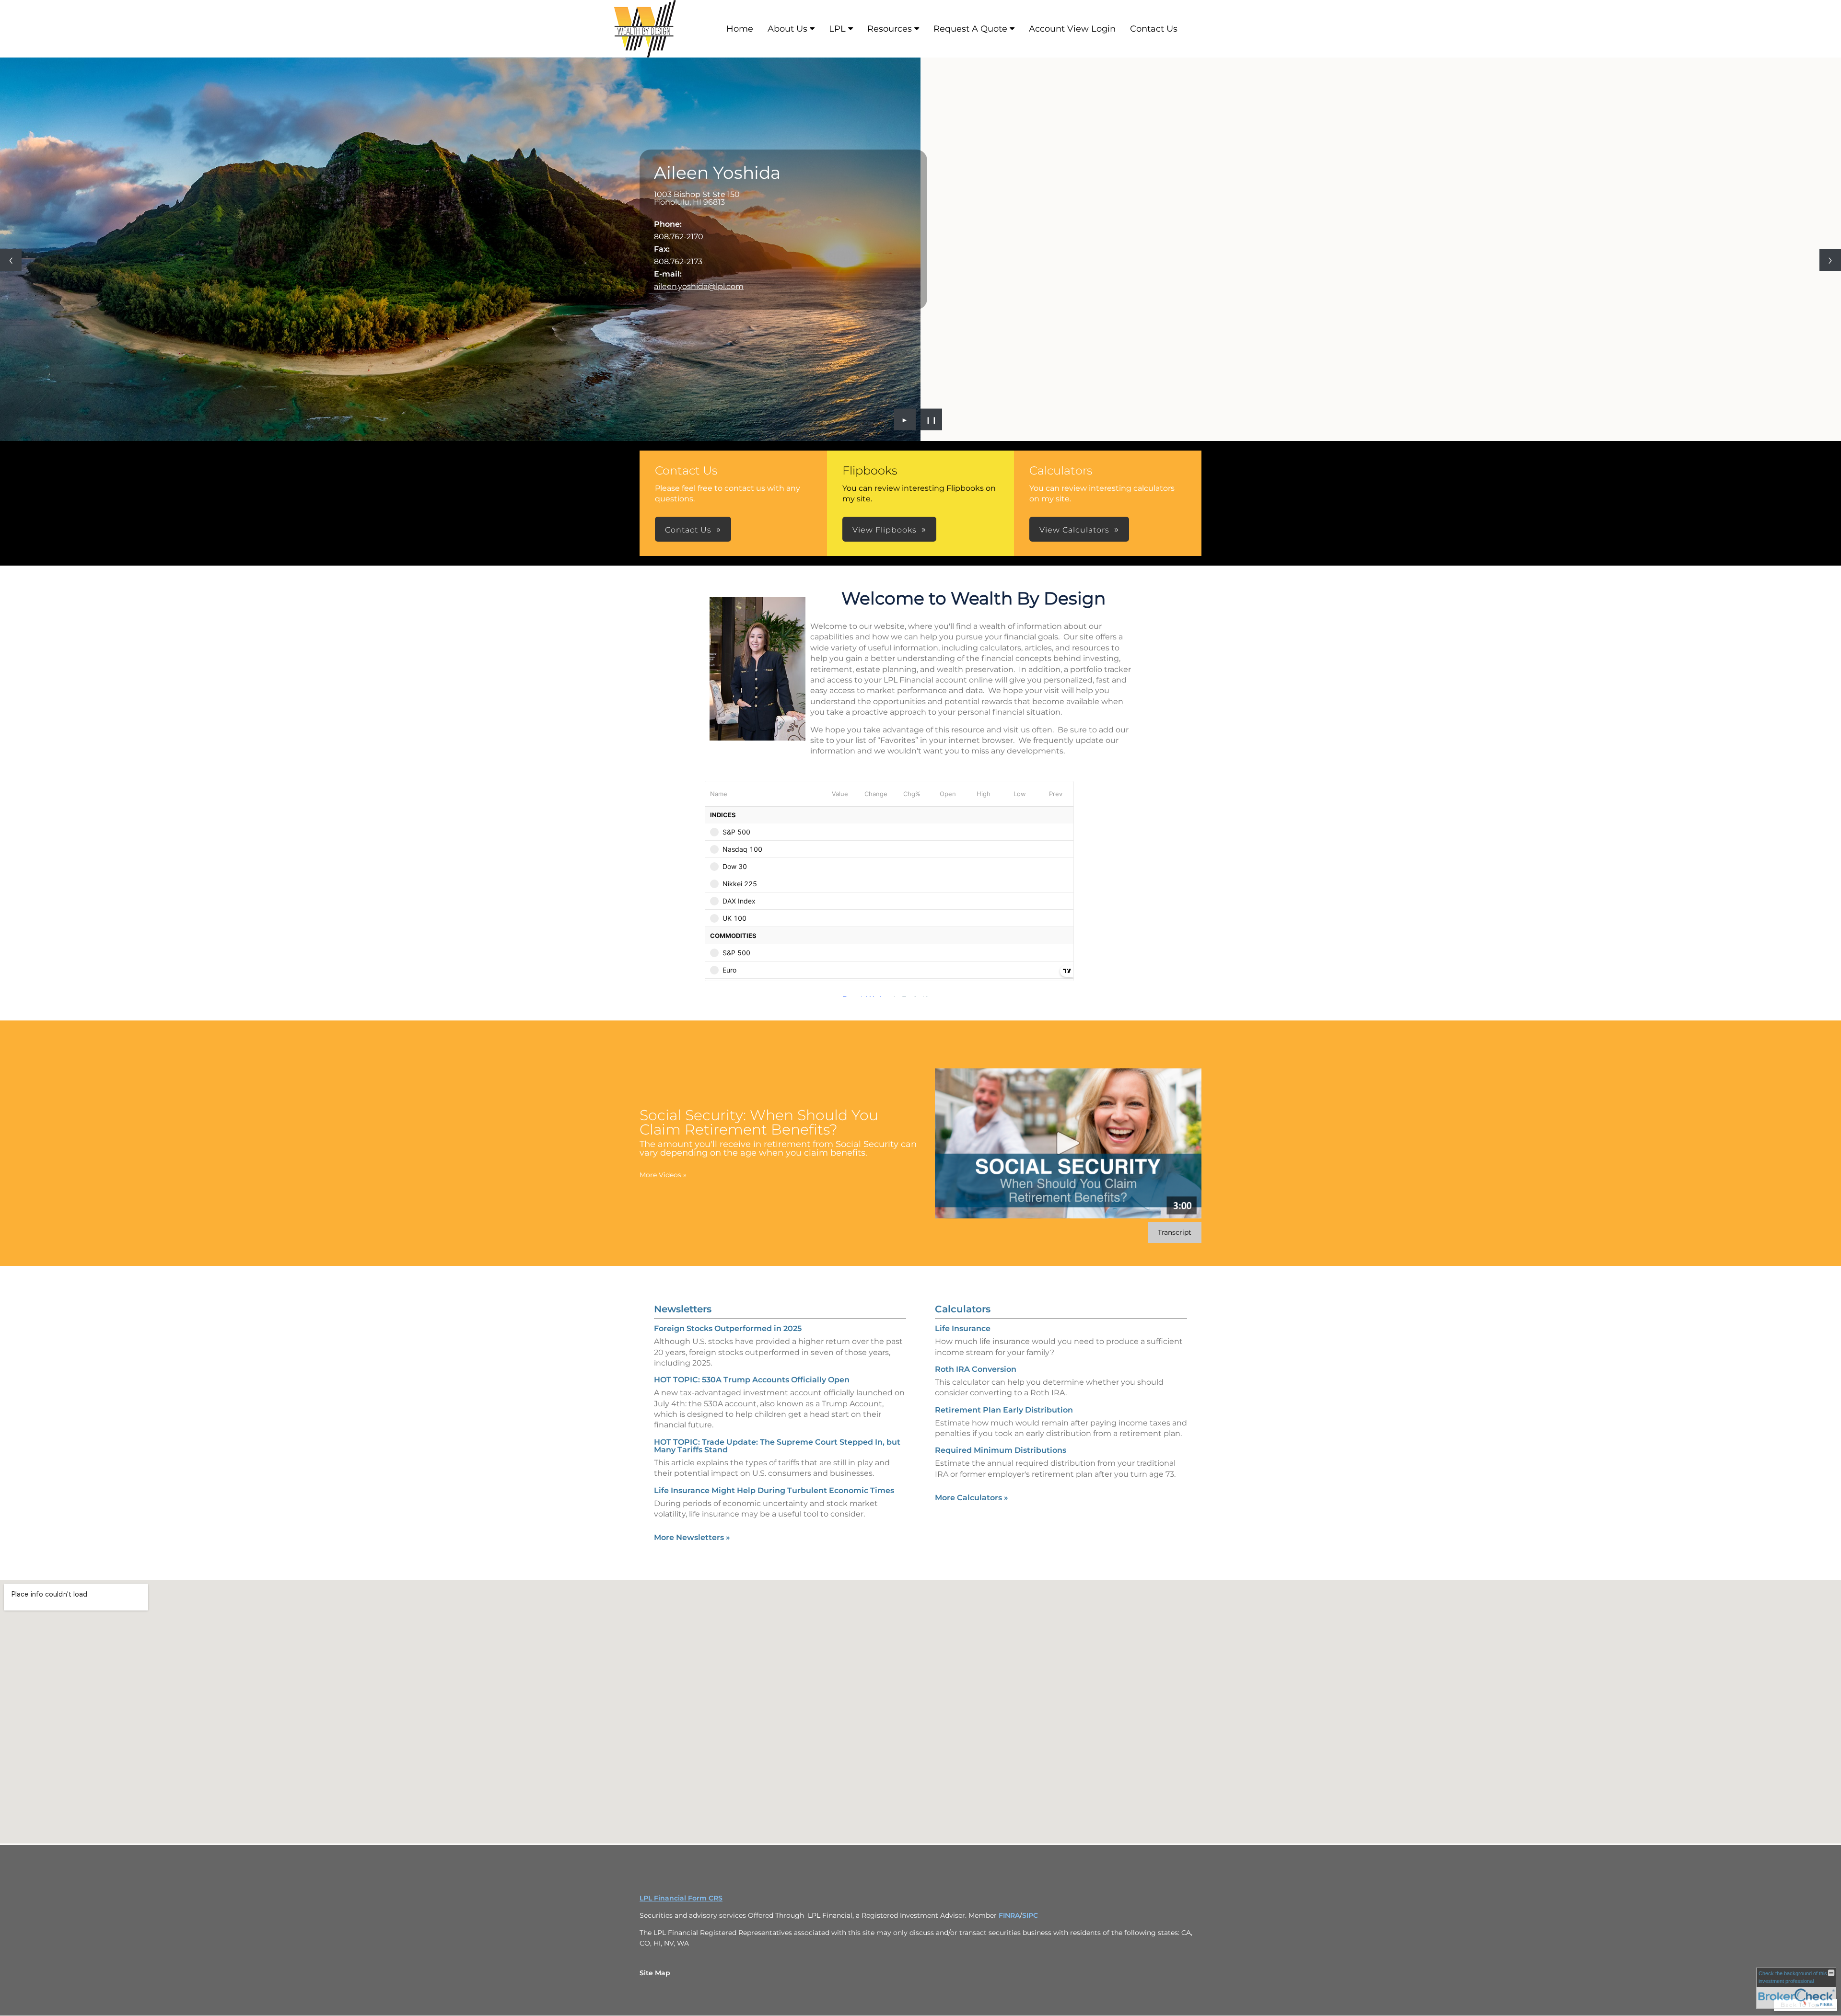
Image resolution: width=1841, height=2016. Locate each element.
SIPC (1030, 1915)
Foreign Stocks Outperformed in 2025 (728, 1328)
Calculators (963, 1309)
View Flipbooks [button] (885, 530)
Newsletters (683, 1309)
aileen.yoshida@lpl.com (699, 286)
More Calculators (972, 1498)
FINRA (1009, 1915)
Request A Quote (970, 29)
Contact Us (1154, 29)
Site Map (655, 1973)
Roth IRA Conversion (976, 1369)
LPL (837, 29)
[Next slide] (1830, 260)
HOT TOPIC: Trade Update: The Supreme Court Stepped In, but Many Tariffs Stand (777, 1446)
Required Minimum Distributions (1001, 1450)
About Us (787, 29)
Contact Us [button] (688, 530)
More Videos (663, 1175)
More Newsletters (692, 1537)
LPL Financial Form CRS (681, 1898)
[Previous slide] (11, 260)
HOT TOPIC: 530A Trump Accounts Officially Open (752, 1380)
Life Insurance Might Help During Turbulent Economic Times (774, 1490)
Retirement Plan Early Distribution (1004, 1410)
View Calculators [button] (1074, 530)
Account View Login (1072, 29)
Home (740, 29)
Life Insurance (963, 1328)
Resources (890, 29)
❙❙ (932, 419)
